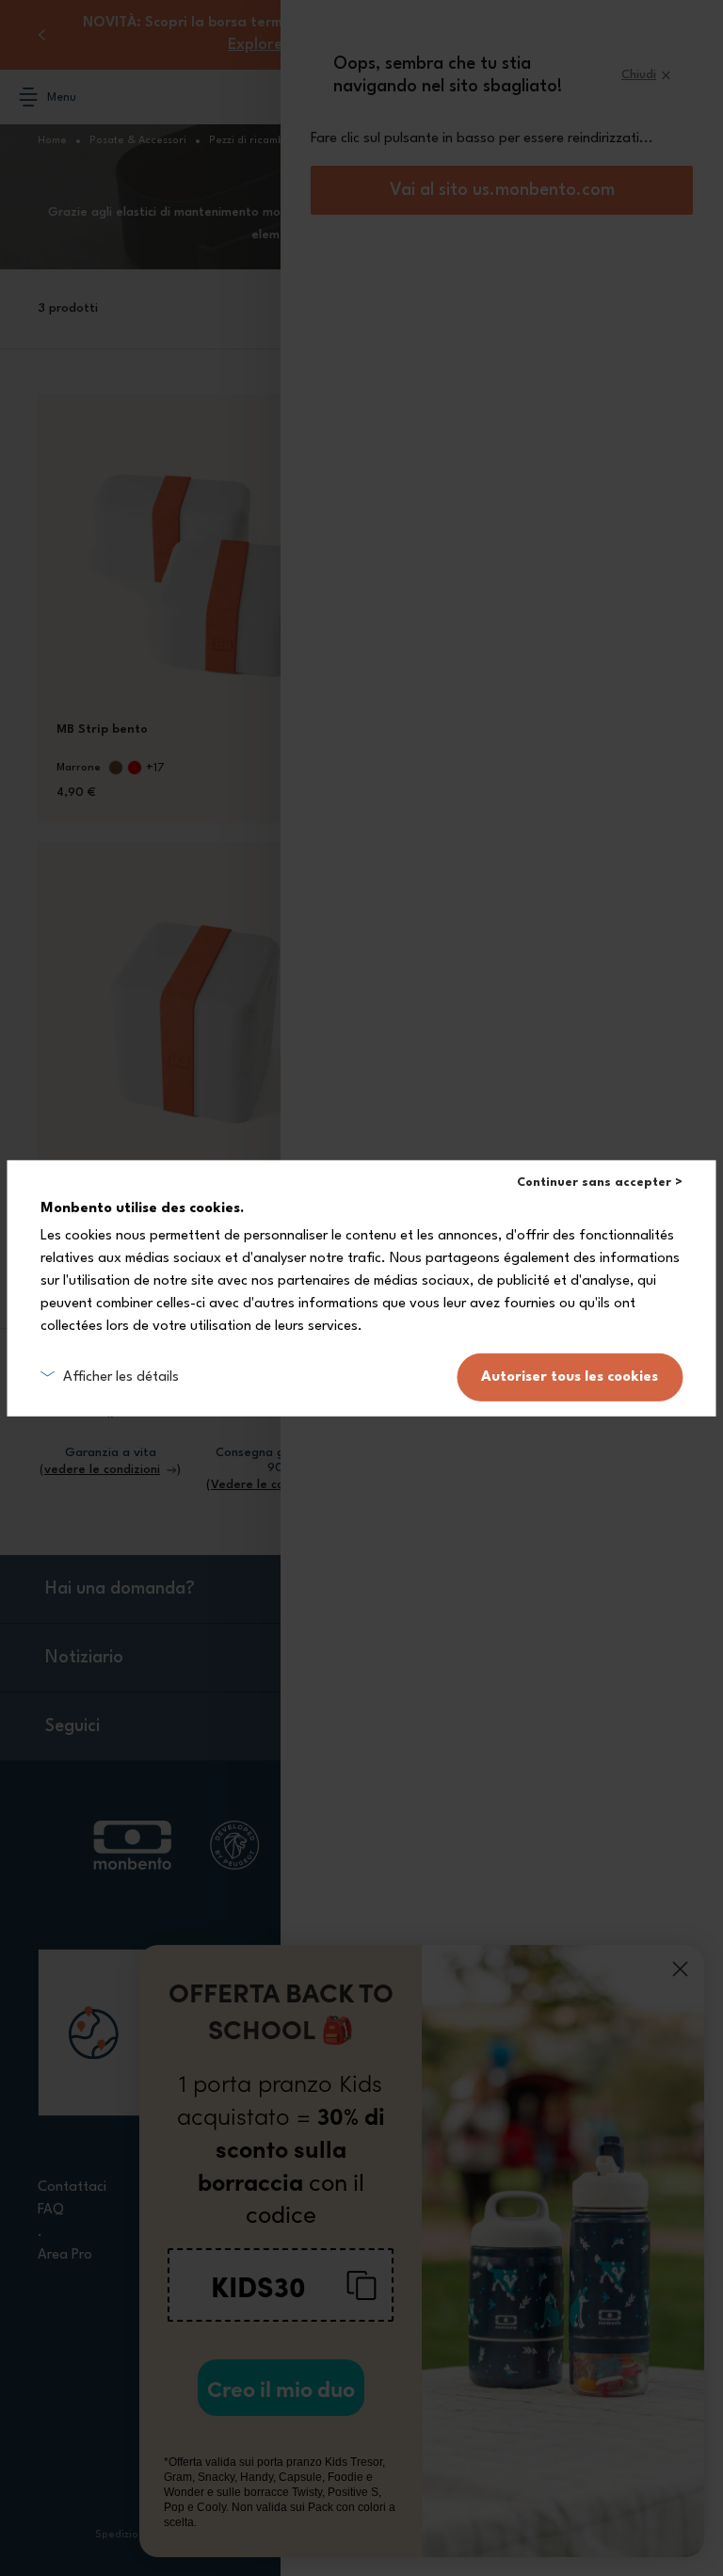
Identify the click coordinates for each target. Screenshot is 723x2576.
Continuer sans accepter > (600, 1182)
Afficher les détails (121, 1377)
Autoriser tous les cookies (570, 1377)
